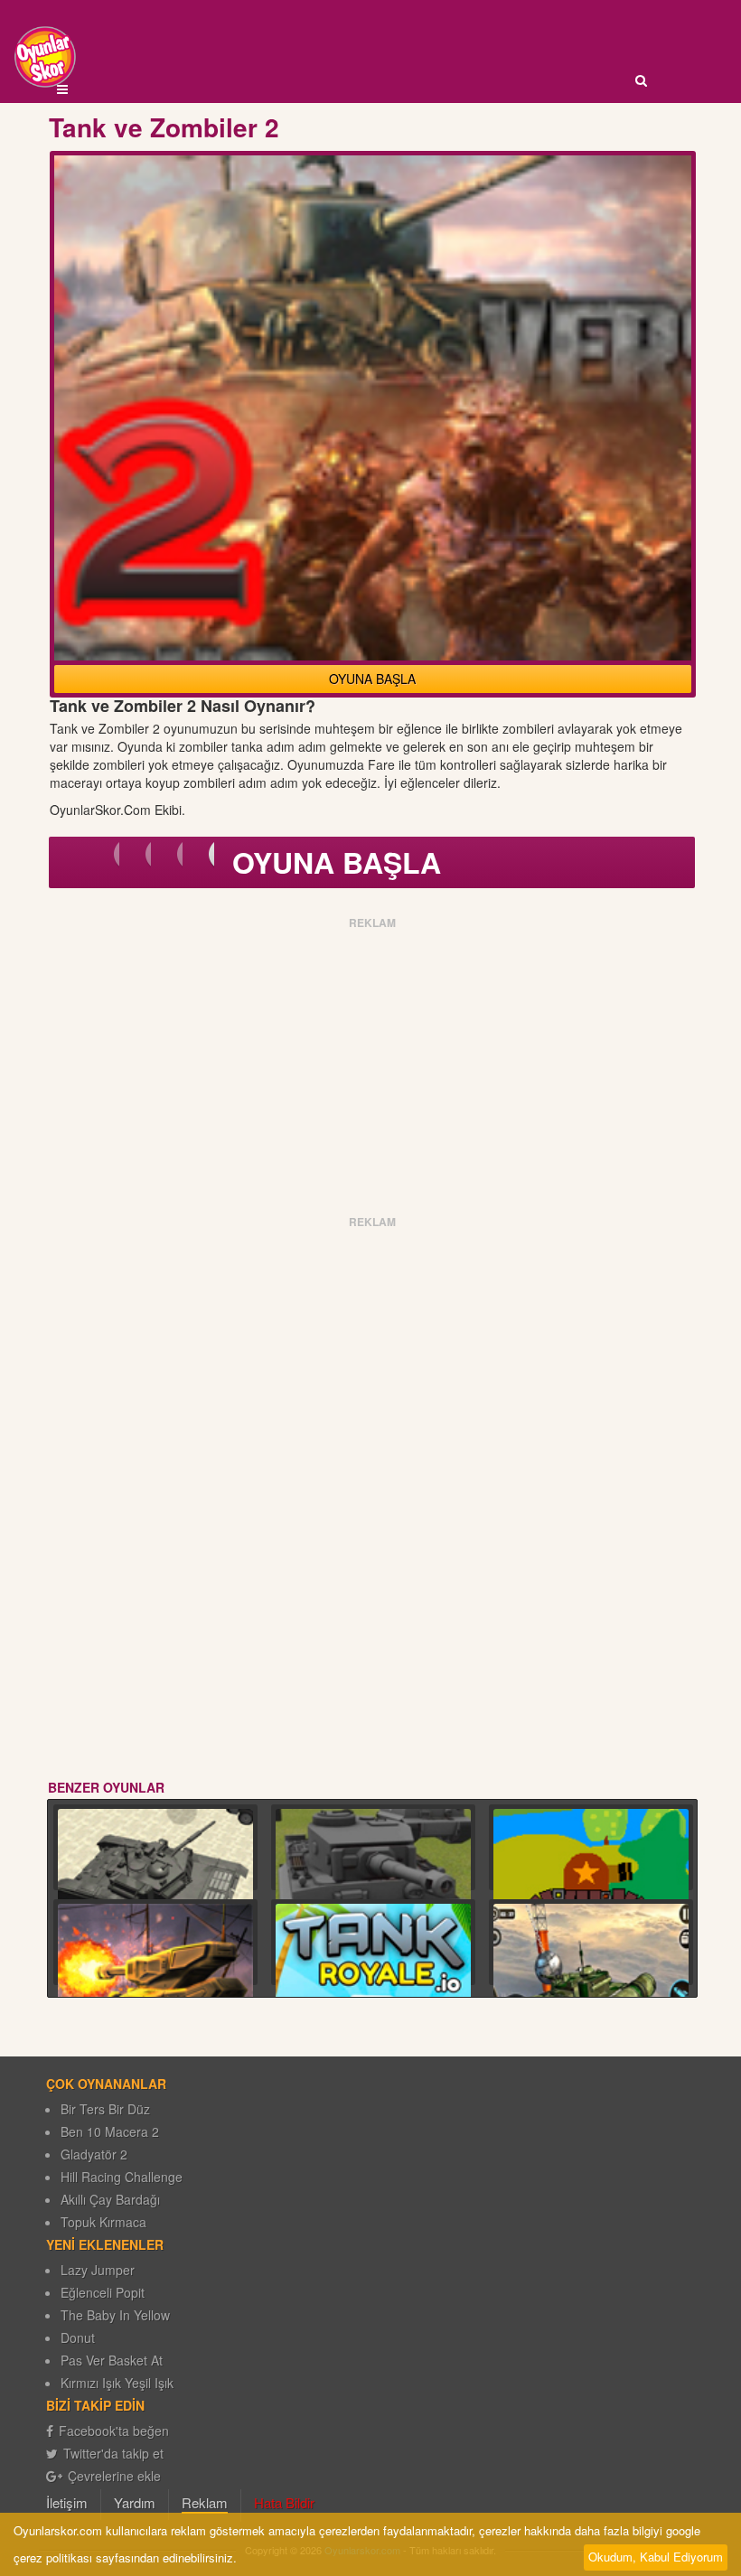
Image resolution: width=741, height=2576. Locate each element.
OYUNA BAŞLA (372, 679)
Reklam (205, 2502)
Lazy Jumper (98, 2270)
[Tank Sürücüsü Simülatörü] (155, 1886)
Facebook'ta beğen (114, 2431)
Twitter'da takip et (113, 2453)
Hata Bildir (284, 2502)
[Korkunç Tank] (155, 1988)
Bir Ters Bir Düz (105, 2109)
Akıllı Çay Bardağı (110, 2199)
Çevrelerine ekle (114, 2476)
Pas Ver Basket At (112, 2360)
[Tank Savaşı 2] (373, 1886)
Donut (78, 2337)
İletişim (67, 2502)
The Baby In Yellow (115, 2315)
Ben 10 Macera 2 (110, 2131)
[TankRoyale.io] (373, 1981)
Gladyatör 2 (94, 2154)
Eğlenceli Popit (103, 2292)
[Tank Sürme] (591, 1981)
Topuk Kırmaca (103, 2222)
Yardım (135, 2502)
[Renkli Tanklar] (591, 1886)
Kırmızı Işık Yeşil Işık (117, 2383)
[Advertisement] (373, 1061)
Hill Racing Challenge (122, 2177)
